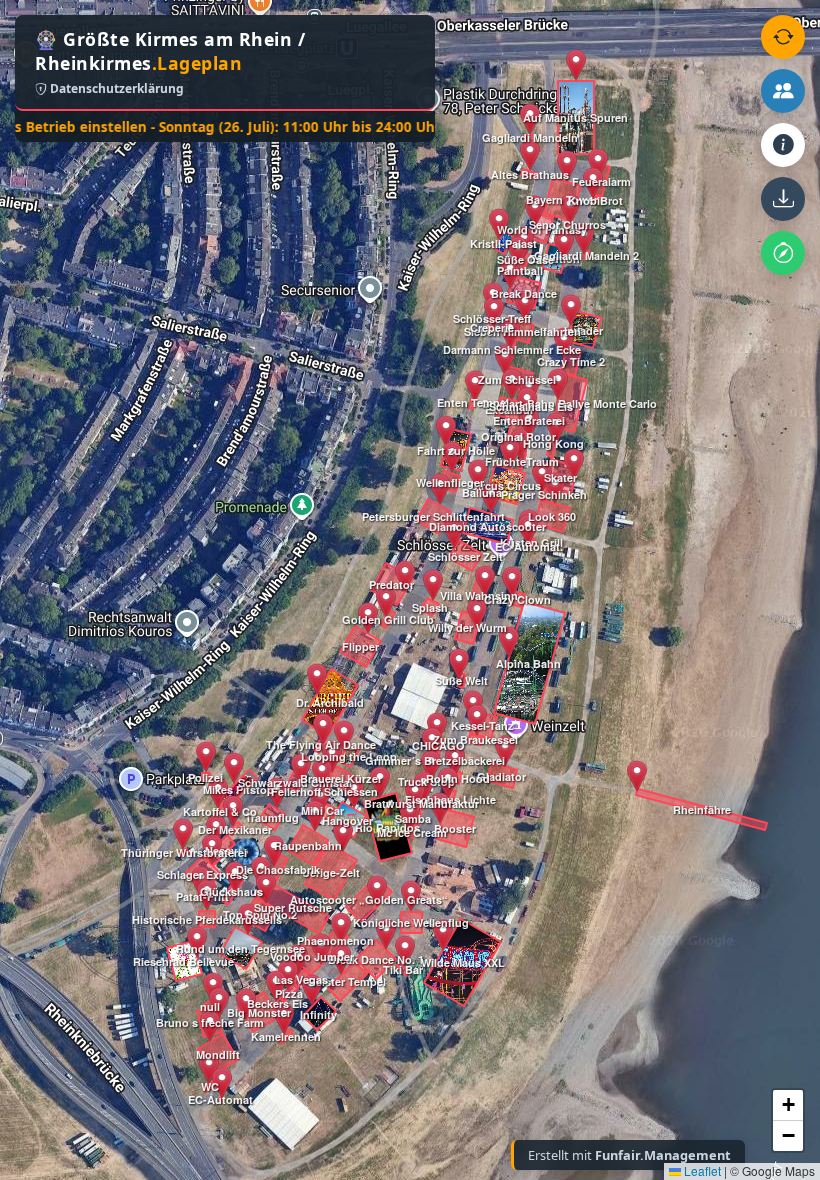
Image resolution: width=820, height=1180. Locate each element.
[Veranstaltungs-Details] (783, 145)
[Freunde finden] (783, 91)
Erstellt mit (629, 1155)
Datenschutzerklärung (115, 88)
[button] (197, 942)
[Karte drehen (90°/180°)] (783, 37)
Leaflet (701, 1170)
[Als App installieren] (783, 199)
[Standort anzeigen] (783, 253)
